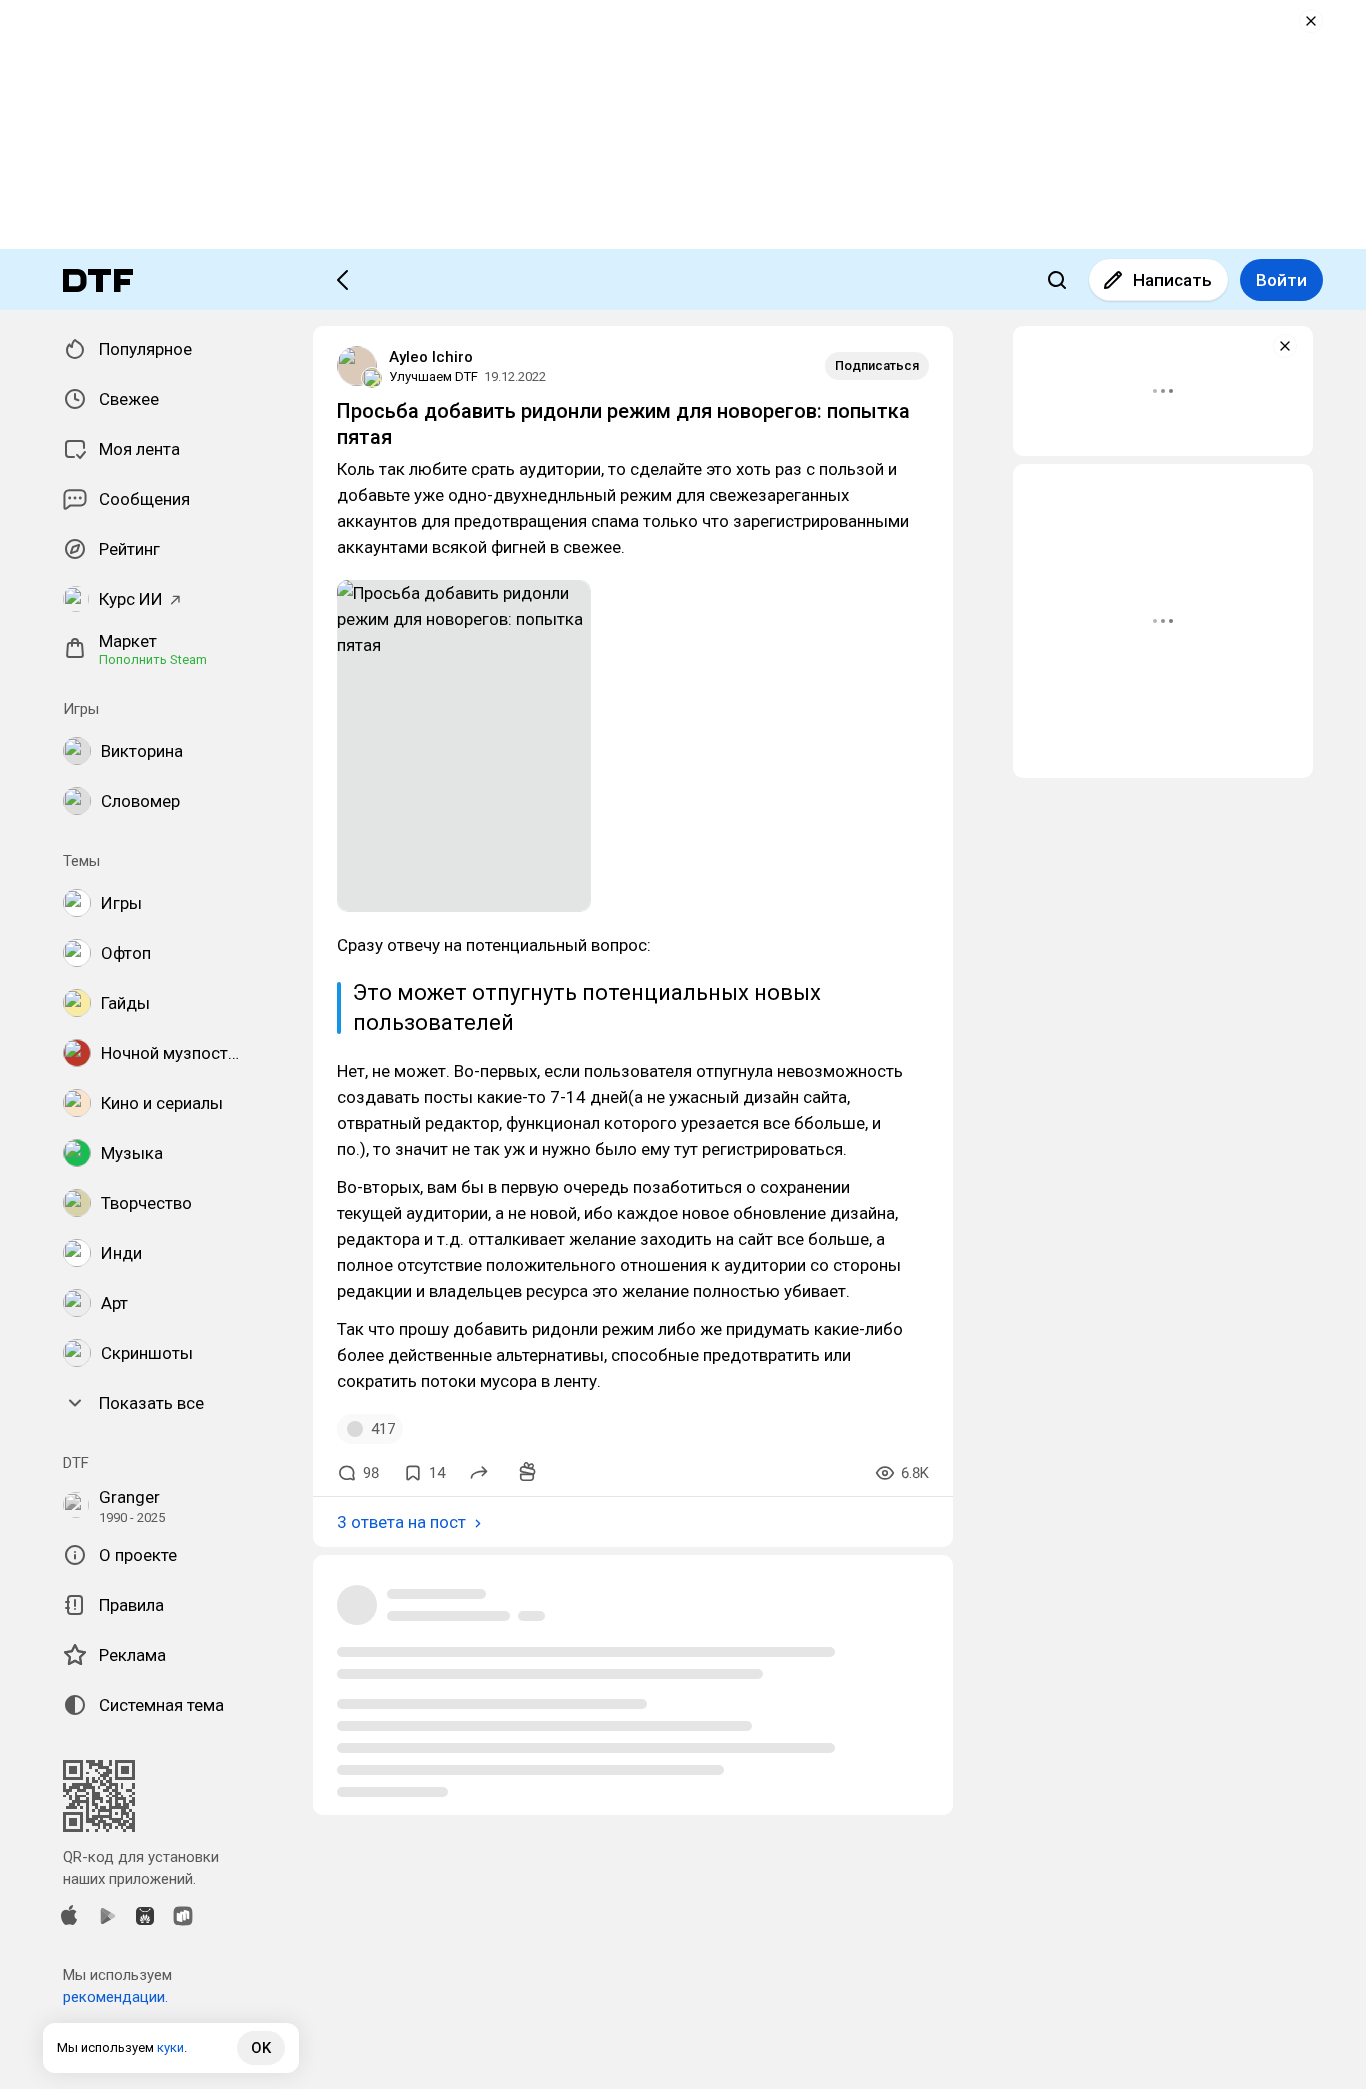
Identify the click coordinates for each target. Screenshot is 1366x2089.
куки (170, 2047)
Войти (1281, 280)
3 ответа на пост (401, 1522)
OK (261, 2048)
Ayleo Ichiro (431, 357)
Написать (1172, 280)
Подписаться (877, 365)
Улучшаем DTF (433, 376)
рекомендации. (115, 1997)
